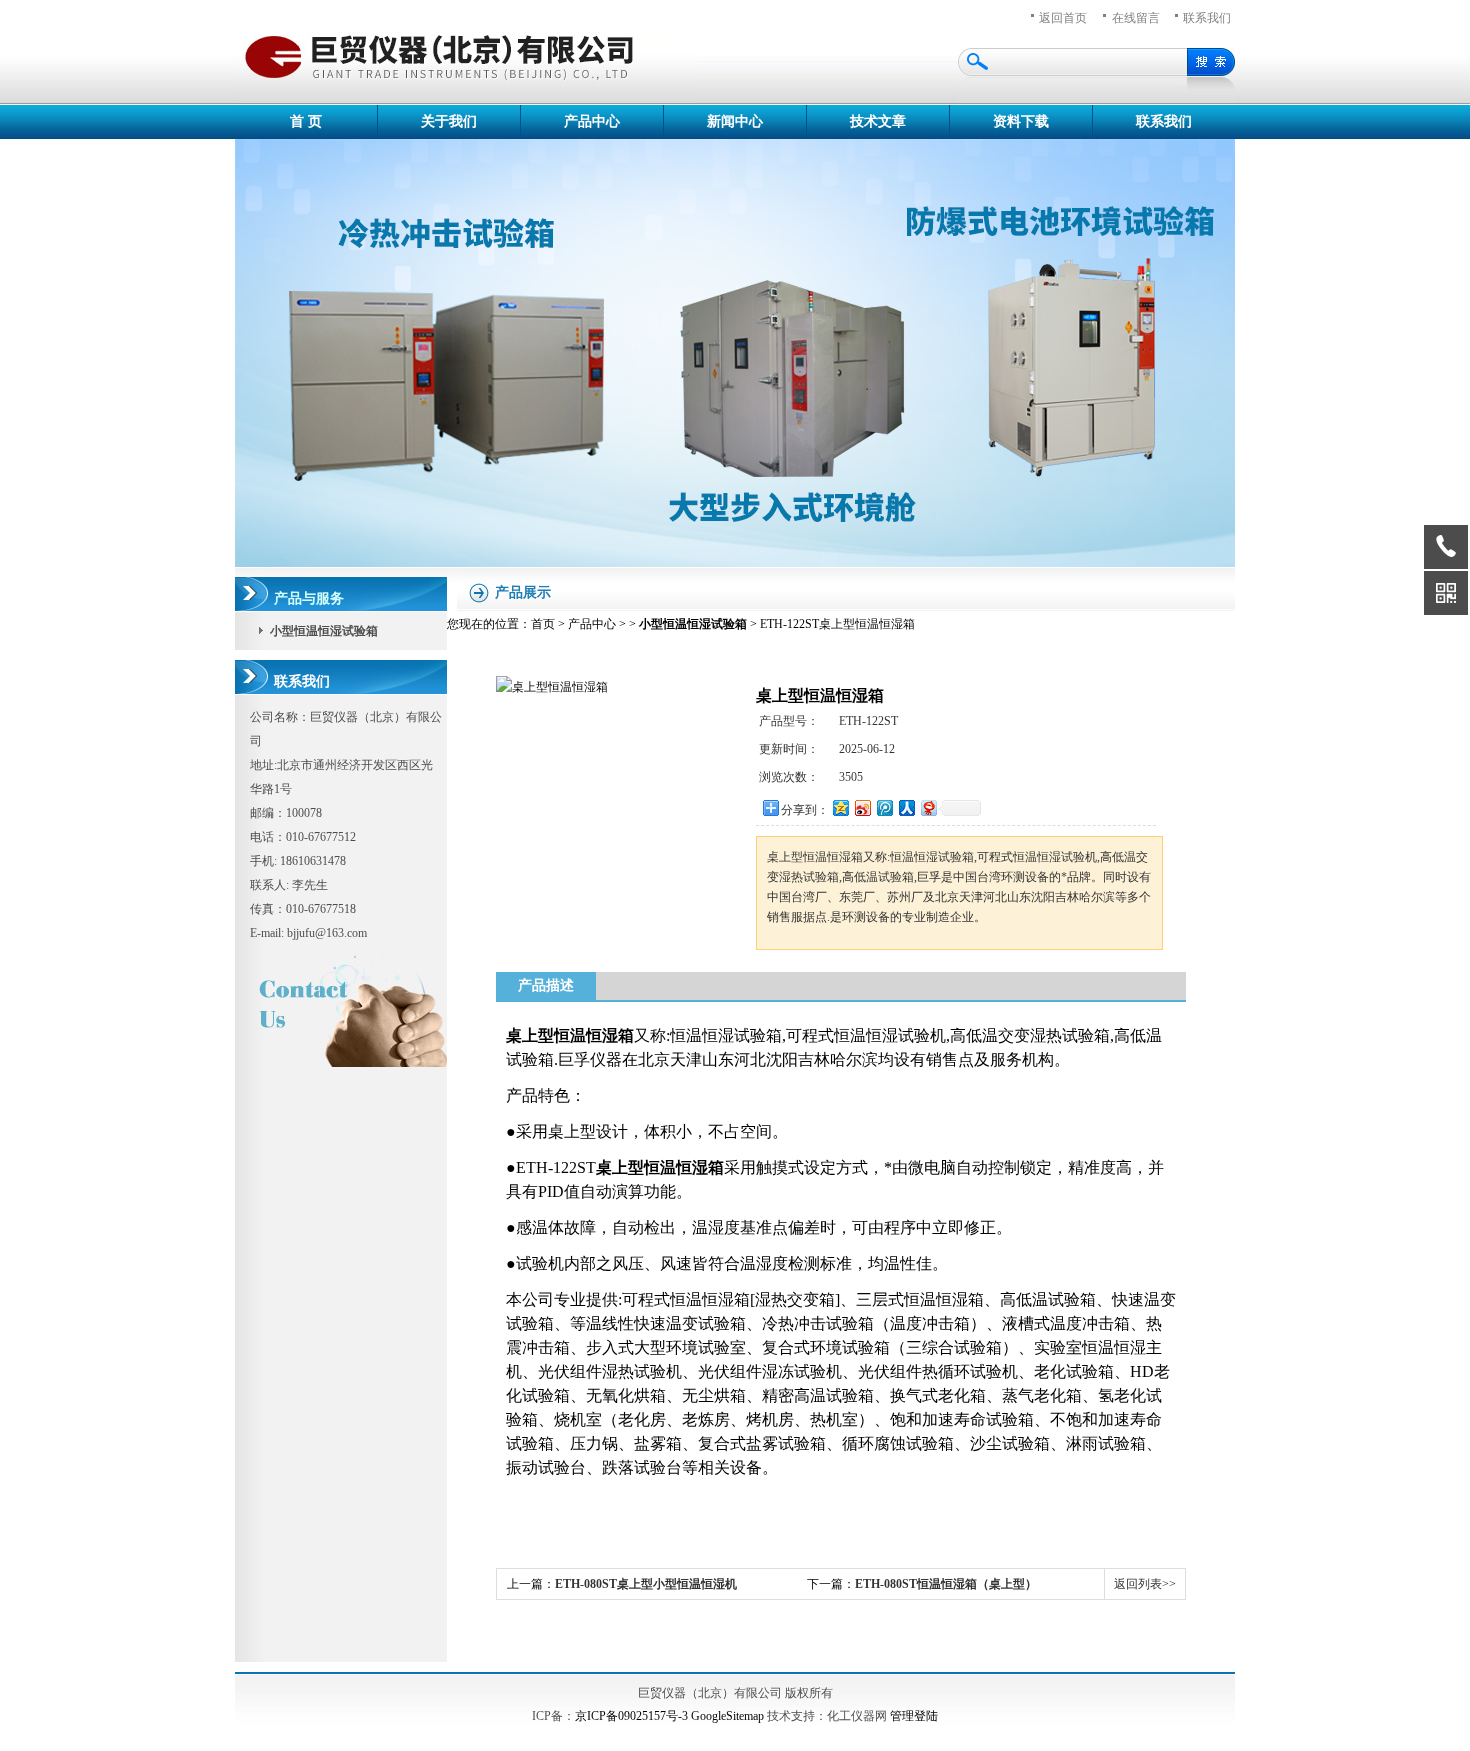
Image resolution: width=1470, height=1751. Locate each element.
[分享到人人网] (906, 807)
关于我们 (449, 121)
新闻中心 (735, 121)
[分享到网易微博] (928, 807)
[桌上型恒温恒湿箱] (552, 687)
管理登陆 (914, 1716)
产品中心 (592, 121)
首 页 (306, 121)
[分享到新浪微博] (862, 807)
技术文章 (878, 121)
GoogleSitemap (727, 1716)
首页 (543, 624)
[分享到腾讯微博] (884, 807)
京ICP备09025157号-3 (631, 1716)
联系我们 (1207, 18)
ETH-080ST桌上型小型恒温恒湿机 (646, 1584)
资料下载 (1021, 121)
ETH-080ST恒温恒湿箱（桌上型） (946, 1584)
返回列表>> (1145, 1584)
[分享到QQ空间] (840, 807)
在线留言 (1136, 18)
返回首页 (1063, 18)
